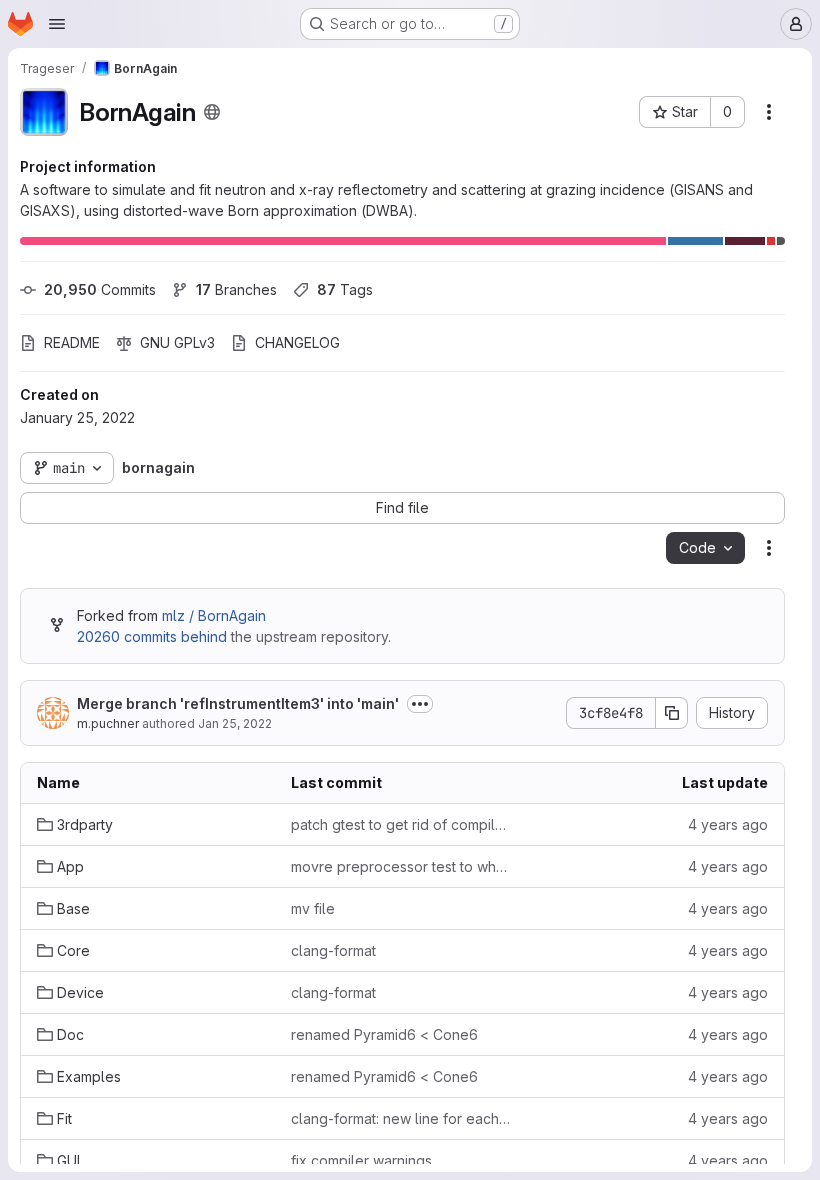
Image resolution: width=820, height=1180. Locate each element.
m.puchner (108, 723)
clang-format (333, 950)
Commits (100, 289)
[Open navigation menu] (57, 24)
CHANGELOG (297, 342)
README (72, 342)
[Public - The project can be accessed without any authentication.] (212, 112)
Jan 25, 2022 (235, 723)
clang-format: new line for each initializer (402, 1118)
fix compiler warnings (361, 1160)
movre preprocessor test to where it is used (402, 866)
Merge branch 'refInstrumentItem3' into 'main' (238, 703)
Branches (236, 289)
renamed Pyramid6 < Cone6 (384, 1034)
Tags (345, 289)
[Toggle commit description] (420, 704)
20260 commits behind (152, 636)
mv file (313, 908)
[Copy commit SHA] (672, 713)
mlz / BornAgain (214, 615)
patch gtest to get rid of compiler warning (402, 824)
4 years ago (728, 824)
